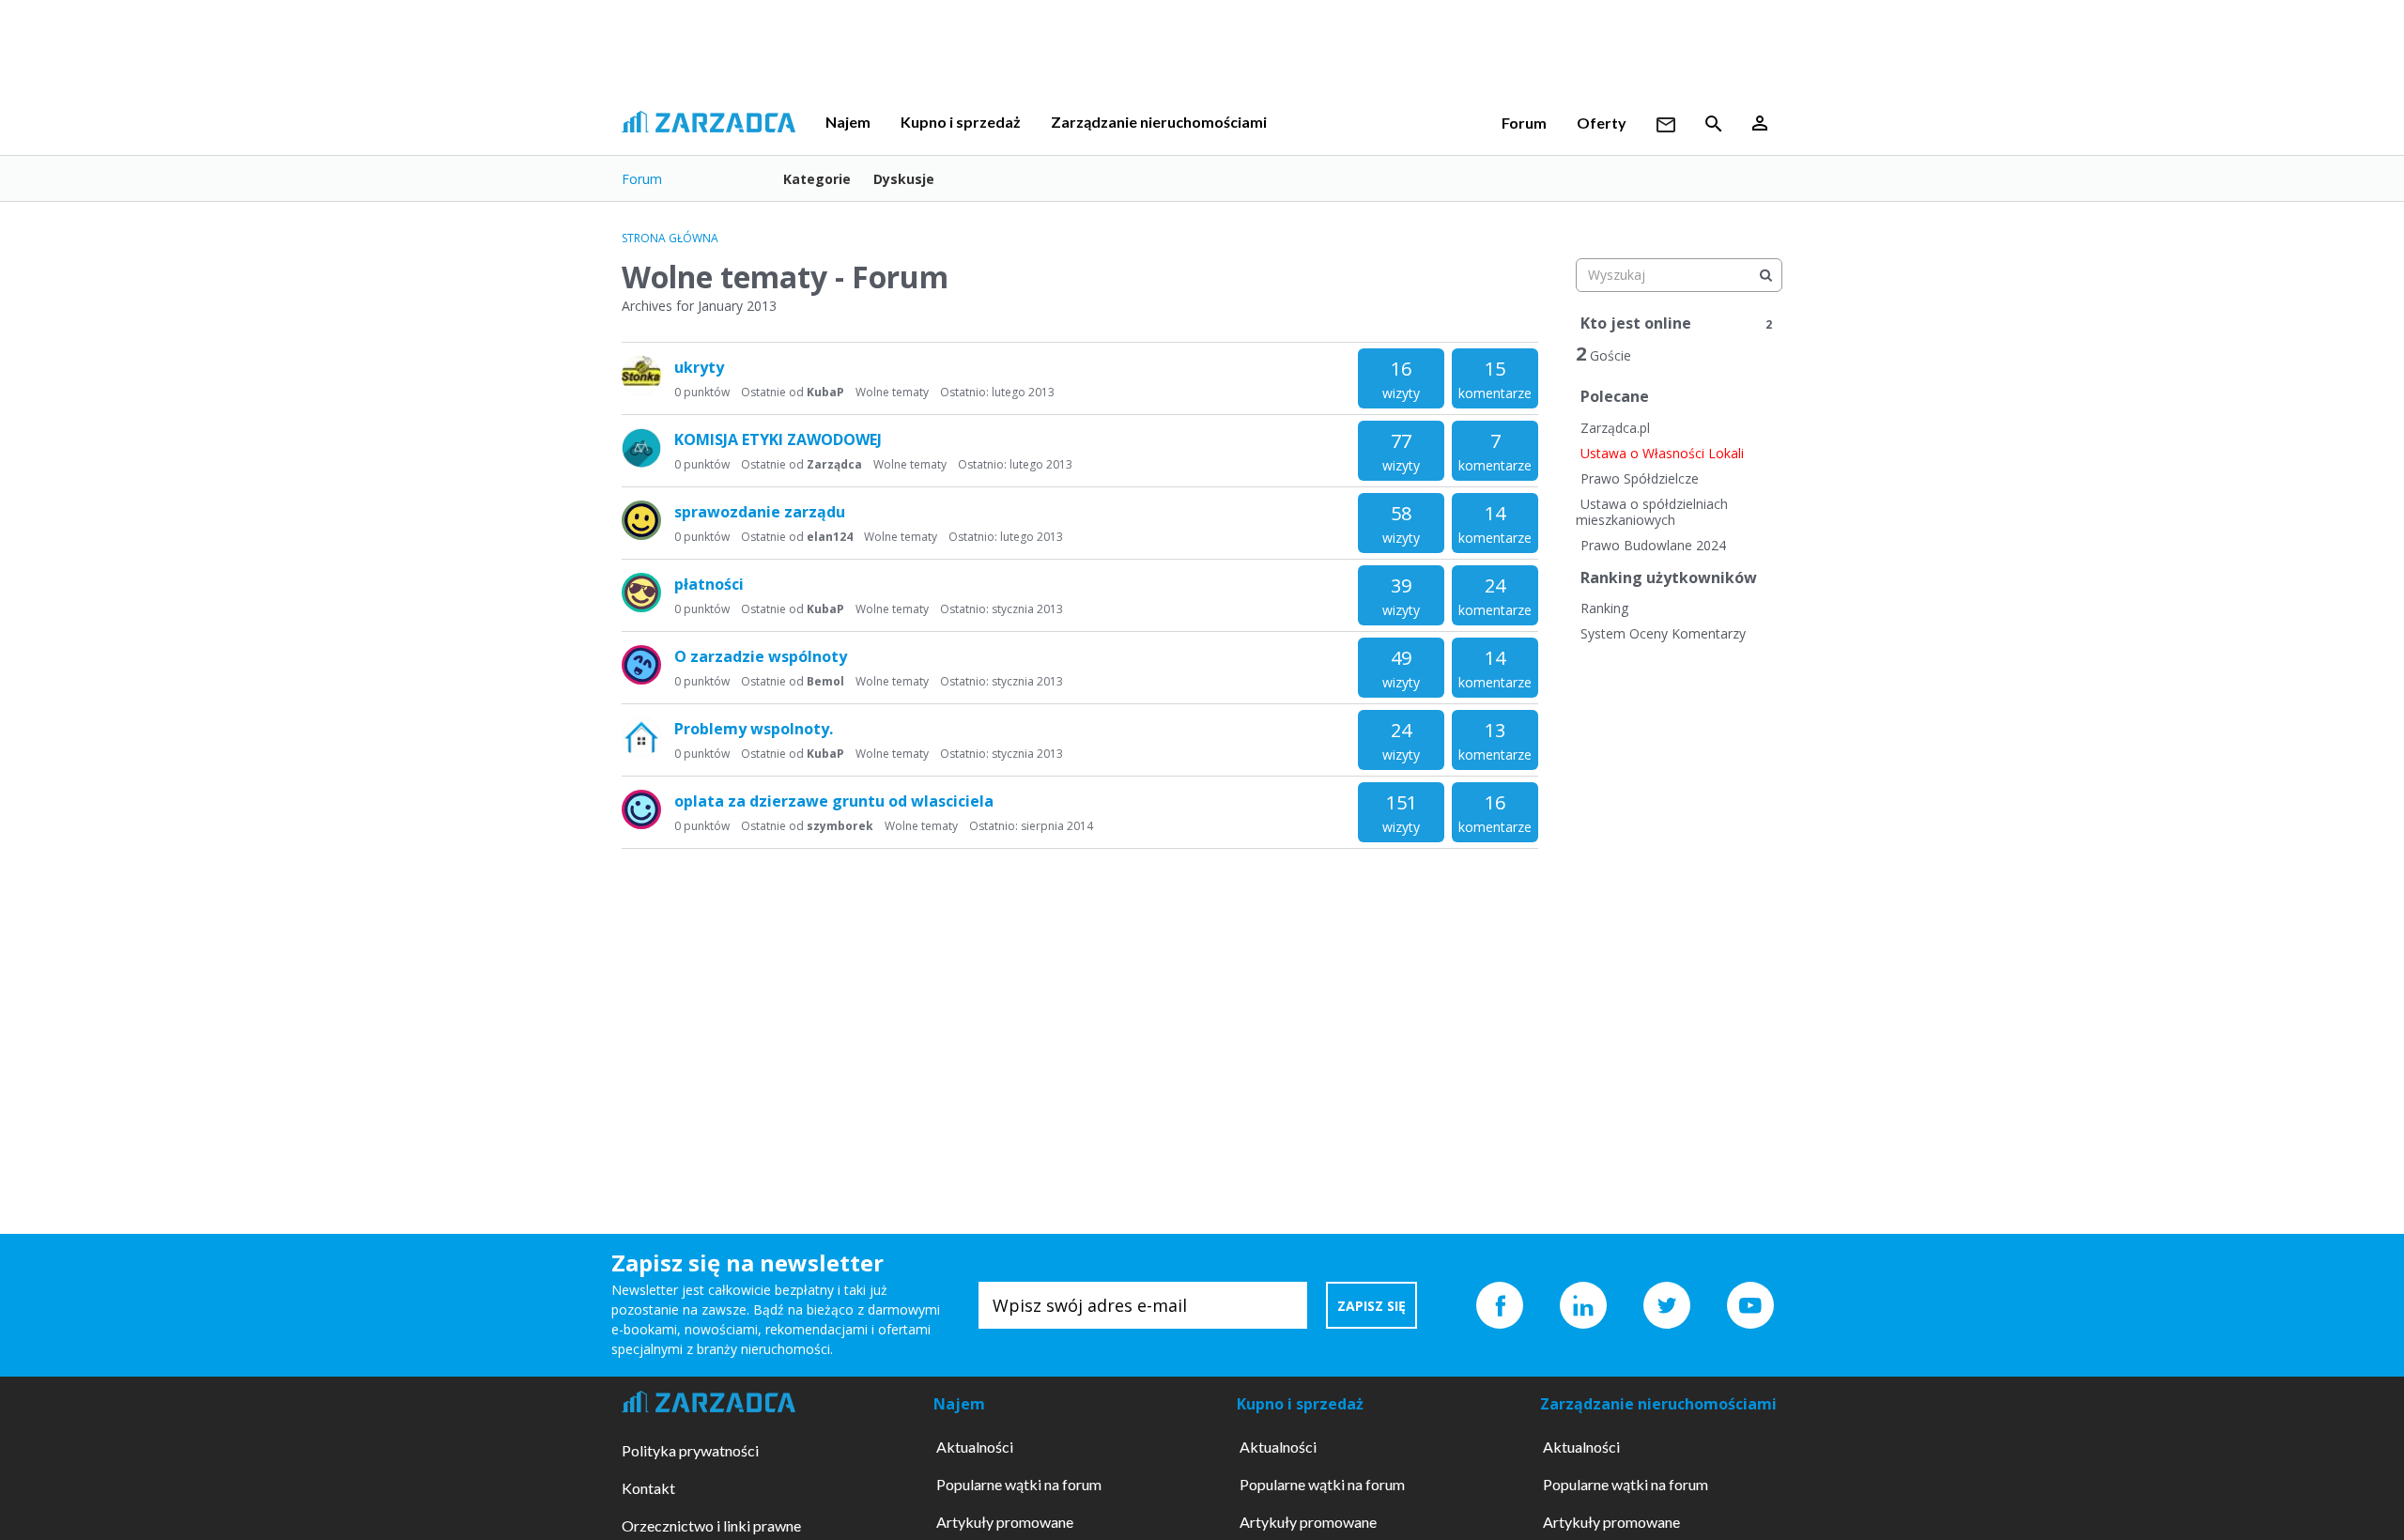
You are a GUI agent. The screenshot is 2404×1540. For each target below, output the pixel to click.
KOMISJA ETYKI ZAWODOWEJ (778, 439)
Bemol (825, 681)
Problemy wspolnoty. (754, 729)
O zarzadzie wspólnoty (761, 656)
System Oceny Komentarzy (1663, 633)
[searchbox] (1679, 275)
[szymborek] (641, 809)
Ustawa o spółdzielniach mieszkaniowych (1652, 512)
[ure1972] (641, 737)
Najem (848, 122)
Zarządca (834, 464)
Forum (1524, 123)
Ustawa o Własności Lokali (1662, 453)
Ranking (1604, 608)
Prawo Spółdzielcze (1640, 478)
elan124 (830, 537)
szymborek (840, 826)
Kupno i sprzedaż (961, 122)
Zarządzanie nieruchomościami (1159, 122)
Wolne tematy (892, 392)
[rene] (641, 665)
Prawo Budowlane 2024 (1653, 545)
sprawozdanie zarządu (760, 512)
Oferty (1602, 123)
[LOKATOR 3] (641, 448)
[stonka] (641, 376)
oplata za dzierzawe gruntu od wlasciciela (834, 801)
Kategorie (817, 179)
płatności (709, 584)
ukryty (699, 367)
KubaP (825, 392)
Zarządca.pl (1615, 428)
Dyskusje (904, 179)
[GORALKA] (641, 593)
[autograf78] (641, 520)
